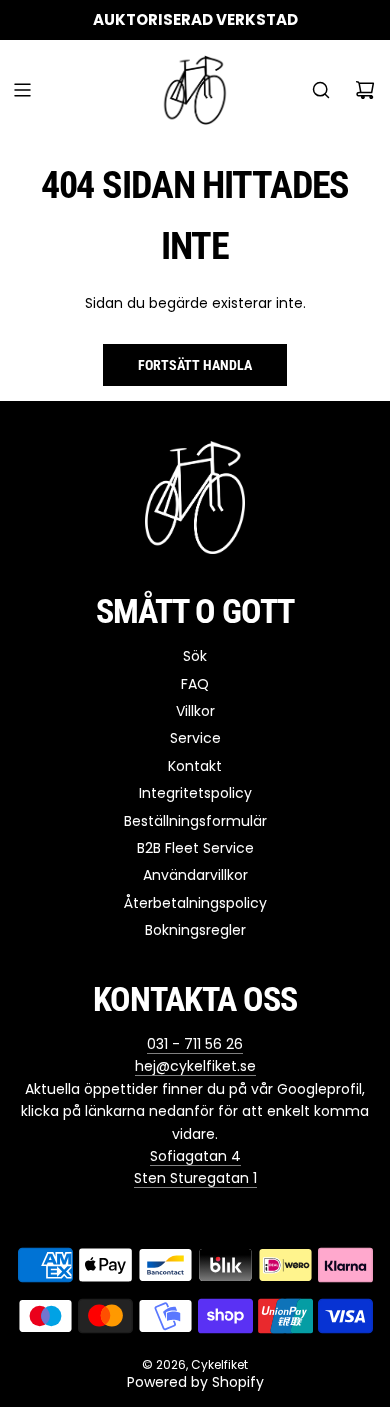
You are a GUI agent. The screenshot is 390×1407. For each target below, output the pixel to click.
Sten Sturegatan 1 (195, 1178)
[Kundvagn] (365, 90)
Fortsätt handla (195, 365)
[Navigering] (22, 90)
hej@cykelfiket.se (195, 1066)
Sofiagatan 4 (195, 1156)
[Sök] (321, 90)
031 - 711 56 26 (195, 1044)
